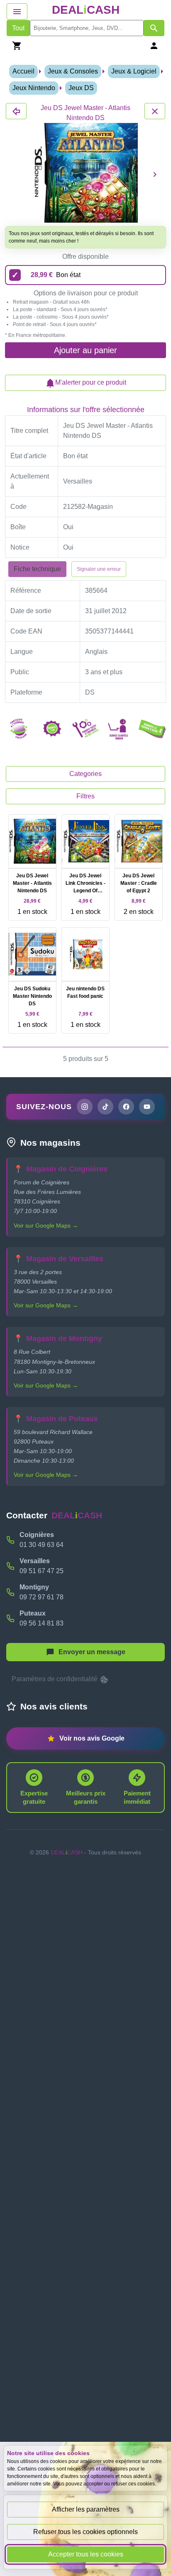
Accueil (23, 71)
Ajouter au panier (85, 350)
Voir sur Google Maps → (46, 1225)
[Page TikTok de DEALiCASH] (105, 1107)
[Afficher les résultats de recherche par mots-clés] (154, 28)
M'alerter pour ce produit (91, 382)
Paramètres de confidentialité (55, 1679)
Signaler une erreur (99, 569)
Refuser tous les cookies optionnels (85, 2532)
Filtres (85, 796)
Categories (85, 774)
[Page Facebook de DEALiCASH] (126, 1107)
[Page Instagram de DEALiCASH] (85, 1107)
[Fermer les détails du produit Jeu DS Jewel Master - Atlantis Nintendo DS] (16, 111)
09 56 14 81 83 (42, 1623)
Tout (18, 28)
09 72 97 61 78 (42, 1597)
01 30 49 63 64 (42, 1545)
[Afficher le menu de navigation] (17, 11)
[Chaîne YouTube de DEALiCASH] (147, 1107)
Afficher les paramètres (86, 2509)
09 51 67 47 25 (42, 1571)
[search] (87, 28)
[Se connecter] (154, 45)
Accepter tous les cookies (86, 2554)
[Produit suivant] (155, 174)
